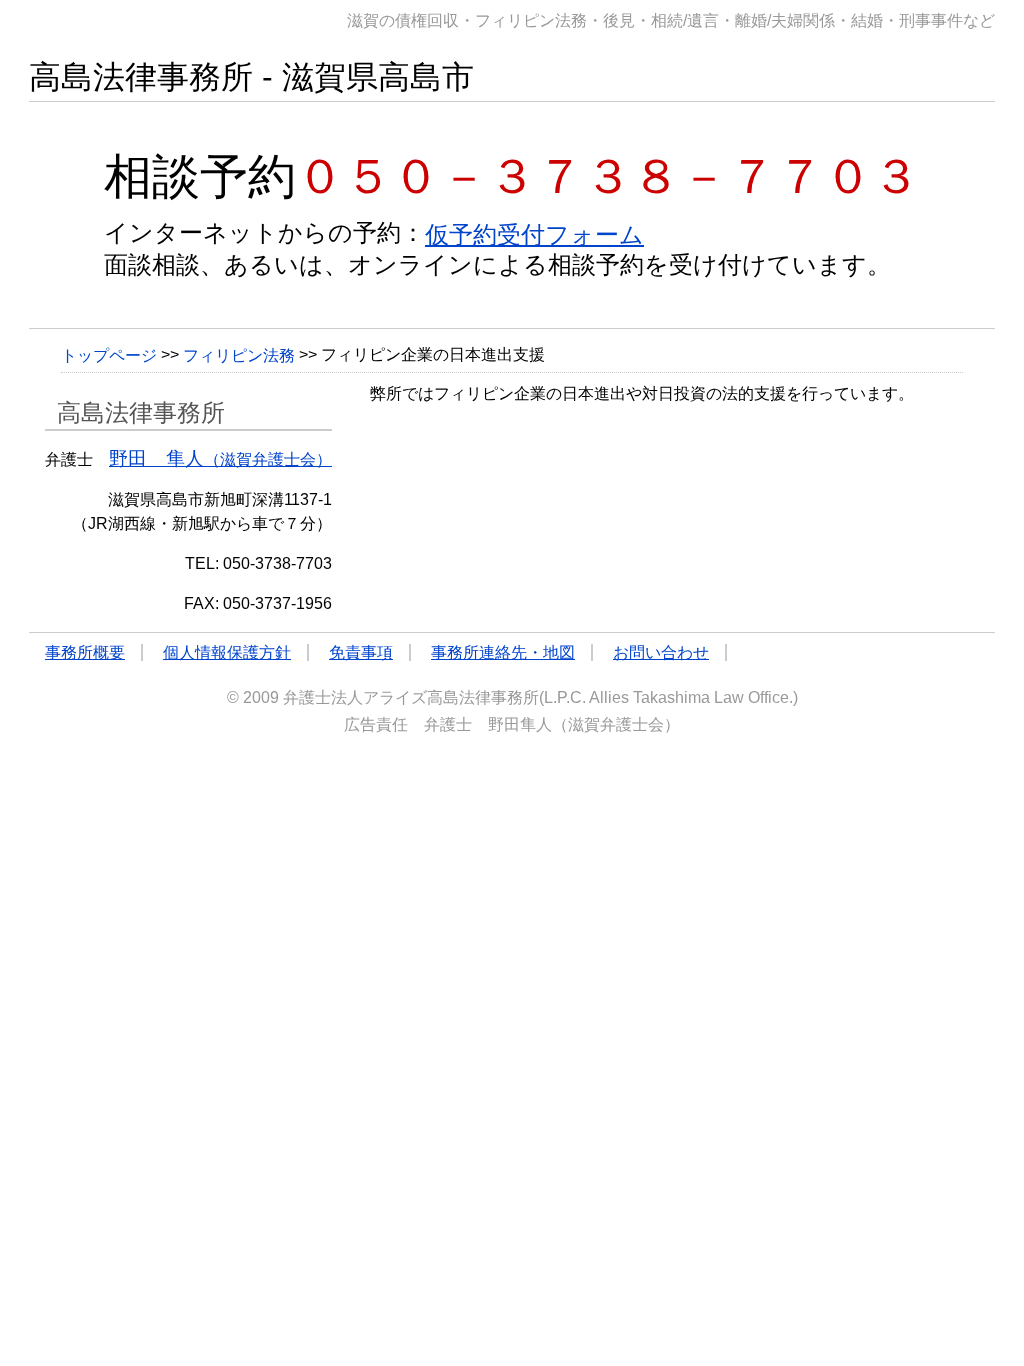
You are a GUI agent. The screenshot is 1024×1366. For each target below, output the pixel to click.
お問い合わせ (661, 652)
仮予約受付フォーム (534, 234)
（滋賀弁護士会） (220, 459)
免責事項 (361, 652)
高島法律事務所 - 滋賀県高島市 (251, 77)
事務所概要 (85, 652)
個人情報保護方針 (227, 652)
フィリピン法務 (239, 354)
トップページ (109, 354)
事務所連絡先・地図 (503, 652)
